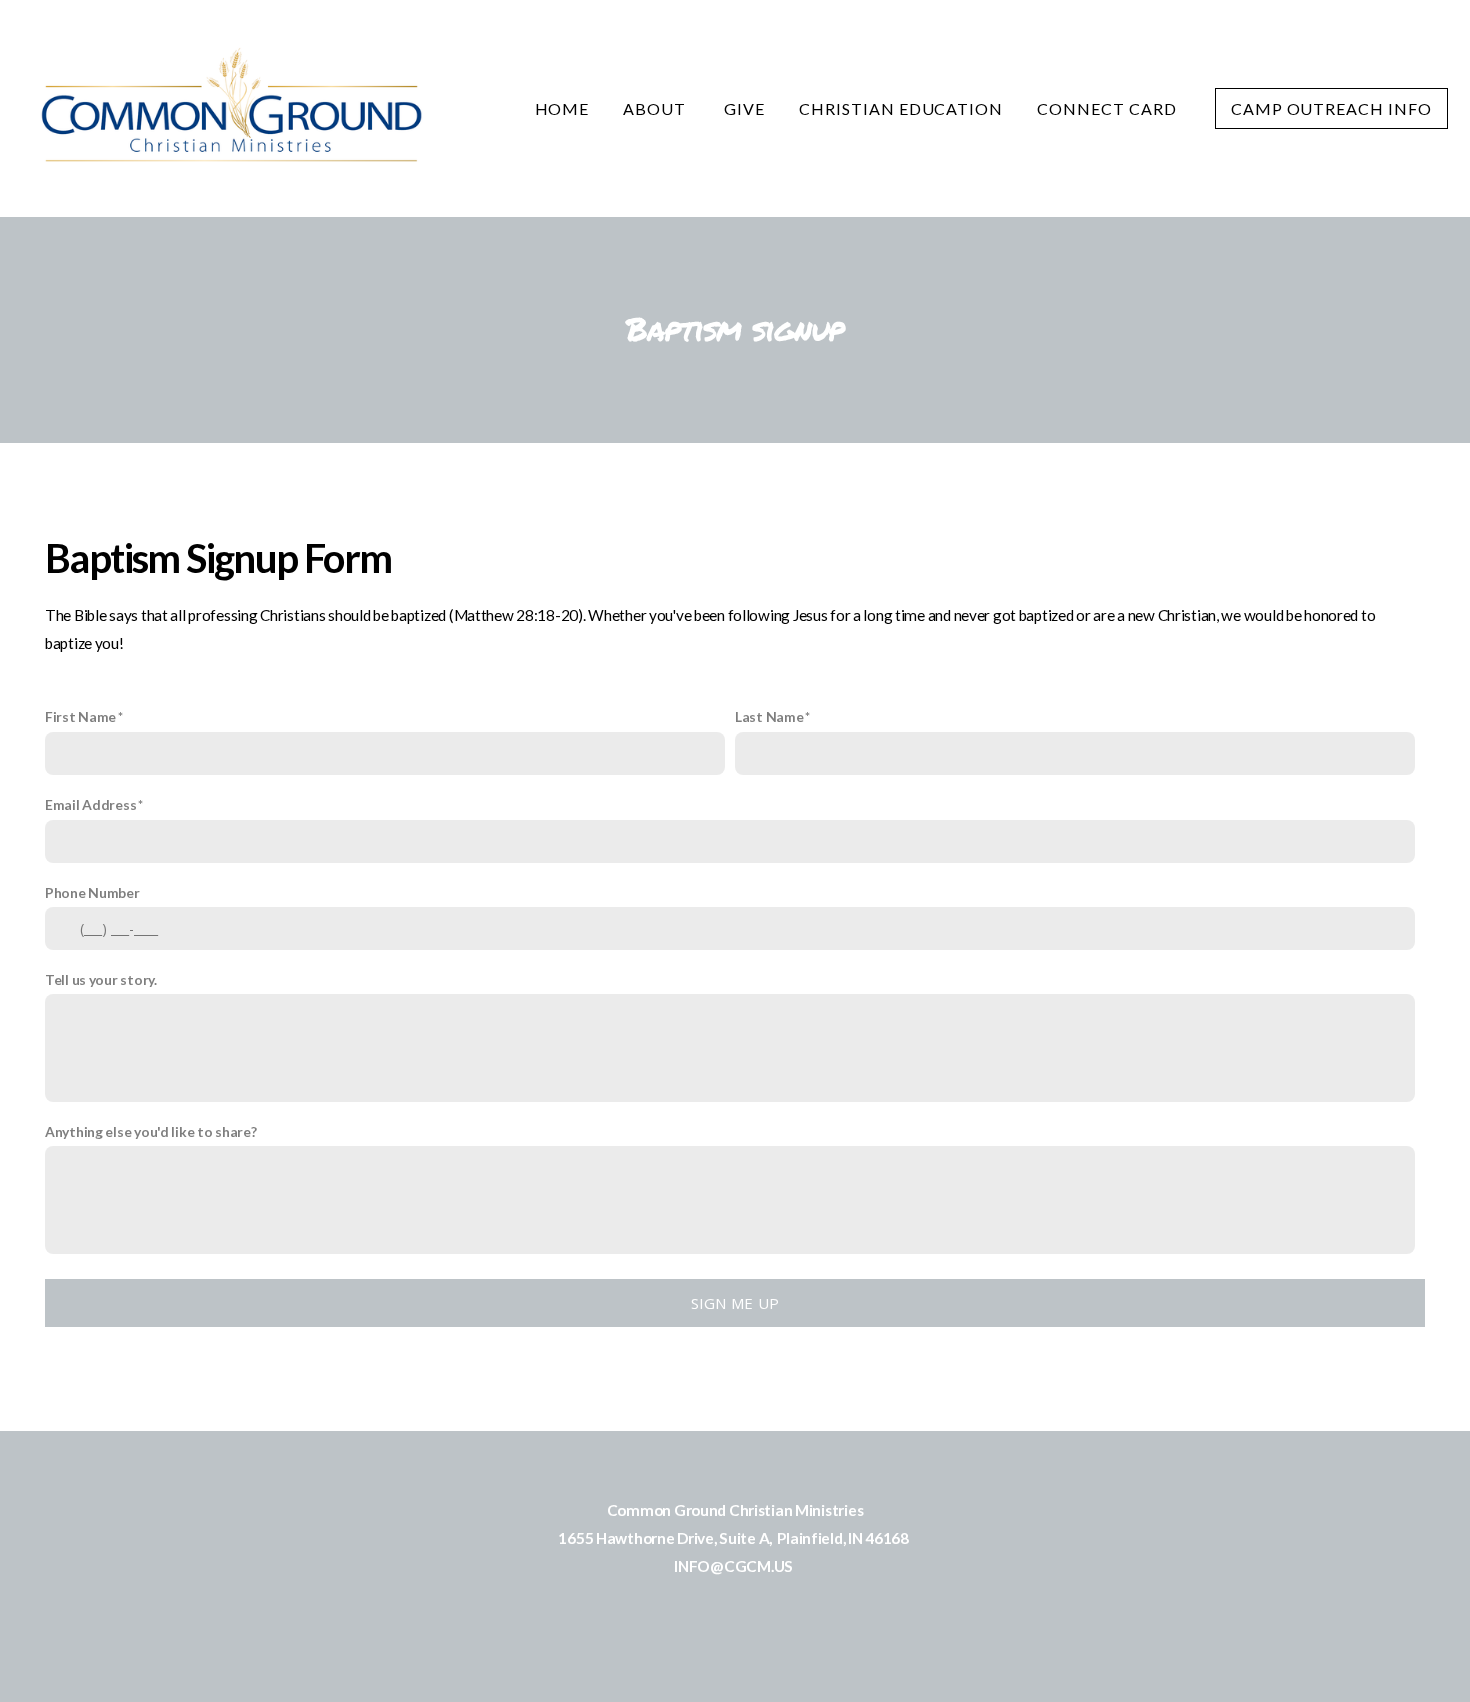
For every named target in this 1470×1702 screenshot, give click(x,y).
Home (562, 108)
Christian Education (901, 108)
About (656, 108)
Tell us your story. (101, 979)
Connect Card (1108, 108)
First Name (80, 716)
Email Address (90, 804)
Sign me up (735, 1303)
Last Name (769, 716)
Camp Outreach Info (1331, 108)
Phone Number (92, 892)
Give (744, 108)
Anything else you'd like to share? (150, 1131)
